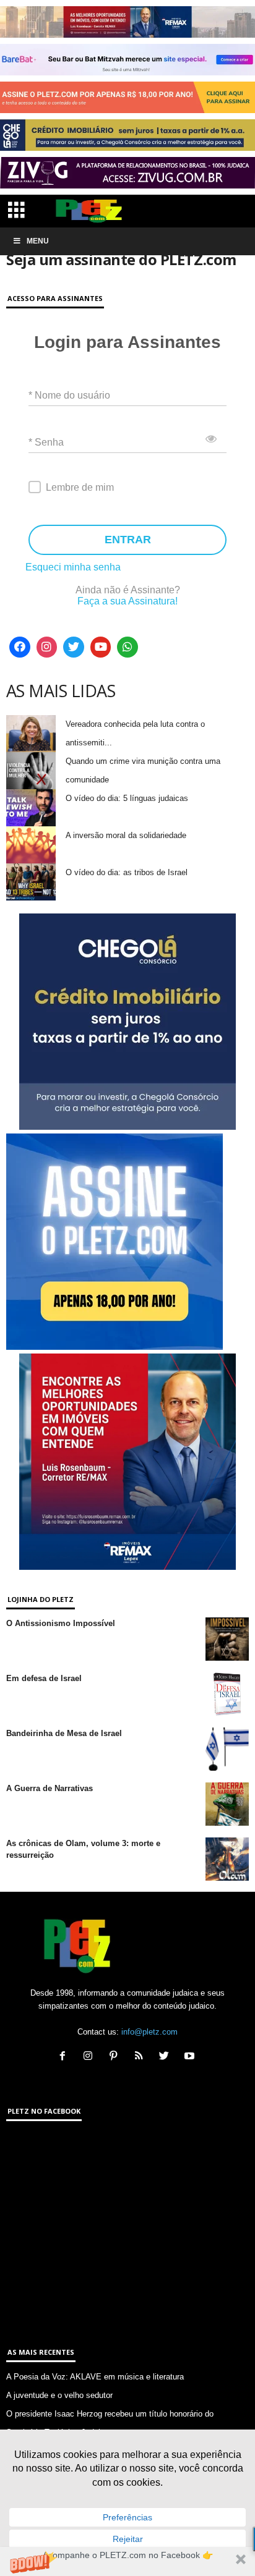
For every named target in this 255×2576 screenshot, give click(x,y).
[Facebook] (20, 647)
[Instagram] (47, 647)
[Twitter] (74, 647)
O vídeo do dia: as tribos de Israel (127, 872)
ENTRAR (128, 540)
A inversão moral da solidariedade (126, 835)
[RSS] (141, 2057)
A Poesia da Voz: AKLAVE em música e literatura (95, 2377)
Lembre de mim (80, 487)
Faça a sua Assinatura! (127, 601)
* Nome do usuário (69, 395)
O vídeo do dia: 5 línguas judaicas (127, 798)
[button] (127, 2561)
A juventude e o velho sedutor (59, 2395)
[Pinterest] (116, 2057)
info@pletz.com (149, 2032)
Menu (38, 241)
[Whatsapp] (127, 647)
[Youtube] (101, 647)
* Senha (46, 442)
